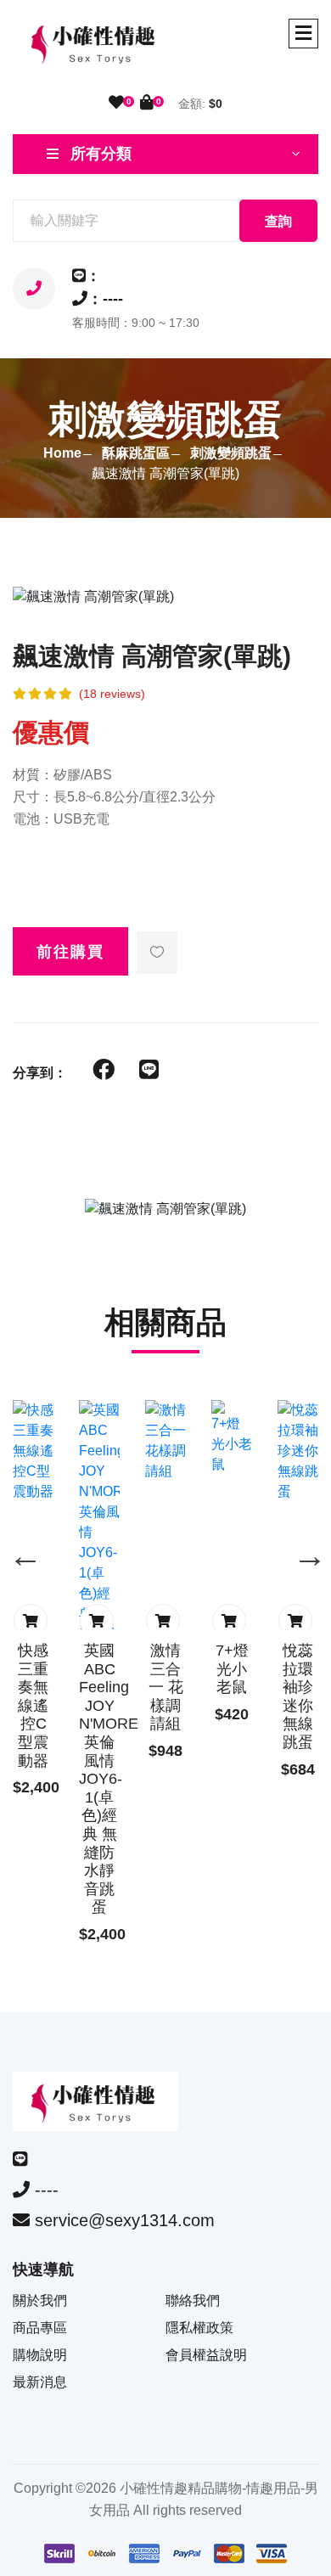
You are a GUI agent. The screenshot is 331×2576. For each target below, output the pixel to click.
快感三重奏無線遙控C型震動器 (33, 1706)
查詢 (278, 221)
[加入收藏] (157, 953)
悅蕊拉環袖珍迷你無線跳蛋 (298, 1696)
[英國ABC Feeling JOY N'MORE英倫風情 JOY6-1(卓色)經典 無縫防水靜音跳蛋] (99, 1543)
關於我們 (40, 2300)
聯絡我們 (193, 2300)
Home (62, 453)
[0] (116, 103)
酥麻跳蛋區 (136, 453)
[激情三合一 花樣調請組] (165, 1441)
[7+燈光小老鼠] (232, 1437)
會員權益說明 (206, 2355)
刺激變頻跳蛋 (231, 453)
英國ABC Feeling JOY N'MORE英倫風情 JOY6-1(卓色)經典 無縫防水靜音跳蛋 (109, 1779)
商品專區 (40, 2328)
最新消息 (40, 2382)
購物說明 (40, 2355)
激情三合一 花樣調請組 (166, 1687)
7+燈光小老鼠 (232, 1669)
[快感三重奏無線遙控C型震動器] (33, 1451)
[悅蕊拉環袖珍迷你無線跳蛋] (298, 1451)
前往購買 (70, 952)
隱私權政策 (199, 2328)
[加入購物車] (31, 1621)
